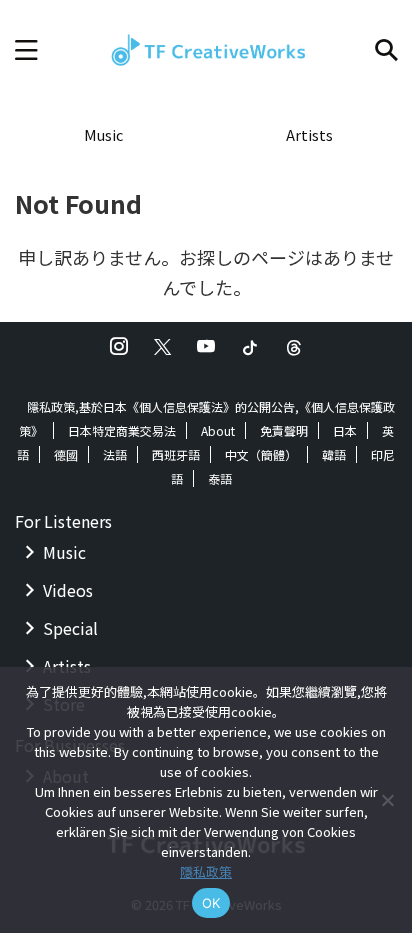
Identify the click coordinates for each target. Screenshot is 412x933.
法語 (115, 454)
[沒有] (387, 800)
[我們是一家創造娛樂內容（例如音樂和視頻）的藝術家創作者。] (206, 50)
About (218, 430)
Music (103, 134)
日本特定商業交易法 (122, 430)
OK (211, 903)
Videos (68, 590)
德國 (66, 454)
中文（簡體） (261, 454)
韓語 (334, 454)
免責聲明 (284, 430)
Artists (309, 134)
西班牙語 (176, 454)
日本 (345, 430)
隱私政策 (206, 871)
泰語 (220, 478)
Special (70, 628)
